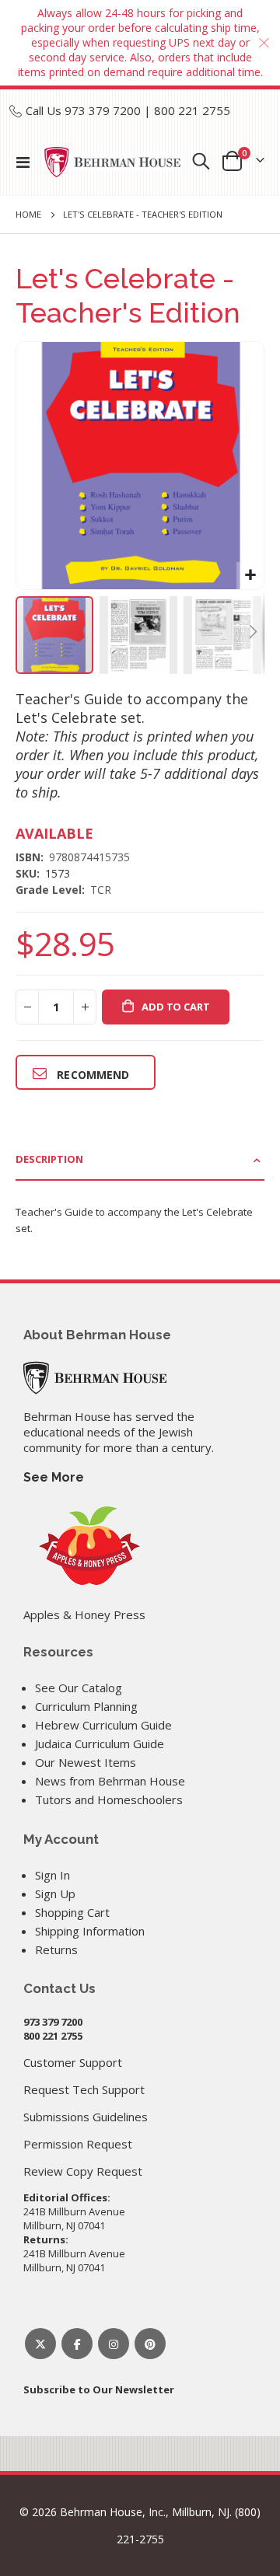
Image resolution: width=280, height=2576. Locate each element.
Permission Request (78, 2144)
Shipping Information (90, 1931)
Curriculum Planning (86, 1706)
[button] (250, 576)
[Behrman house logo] (113, 162)
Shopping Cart (72, 1912)
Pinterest (150, 2344)
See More (54, 1477)
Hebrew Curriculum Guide (103, 1725)
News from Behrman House (110, 1781)
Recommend (93, 1075)
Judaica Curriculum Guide (100, 1744)
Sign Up (55, 1894)
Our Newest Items (86, 1762)
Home (28, 214)
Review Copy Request (83, 2171)
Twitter (40, 2344)
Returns (56, 1949)
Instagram (114, 2344)
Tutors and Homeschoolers (109, 1799)
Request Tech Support (84, 2089)
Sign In (52, 1875)
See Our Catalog (79, 1688)
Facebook (77, 2344)
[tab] (140, 1160)
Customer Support (73, 2062)
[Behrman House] (95, 1376)
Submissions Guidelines (86, 2117)
